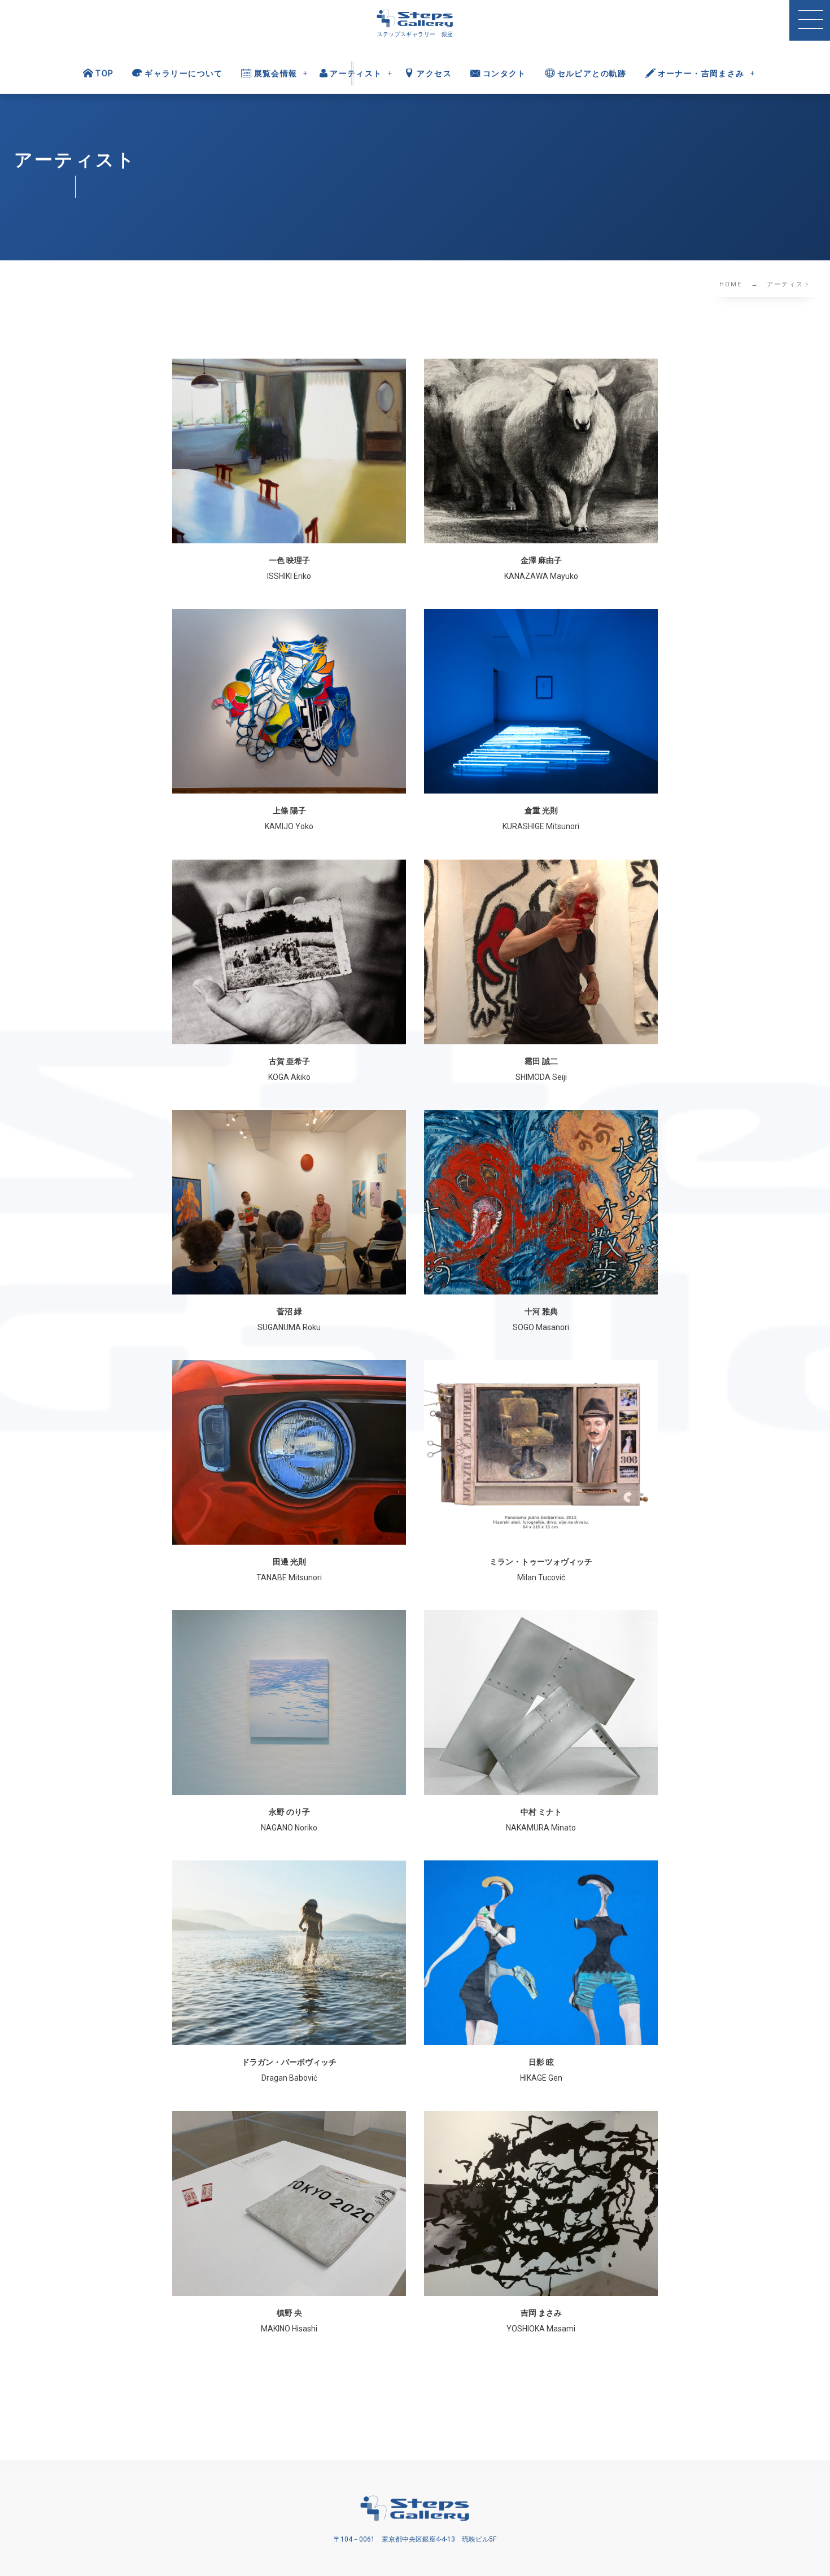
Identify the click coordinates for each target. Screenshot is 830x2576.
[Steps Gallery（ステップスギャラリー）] (415, 19)
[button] (810, 20)
